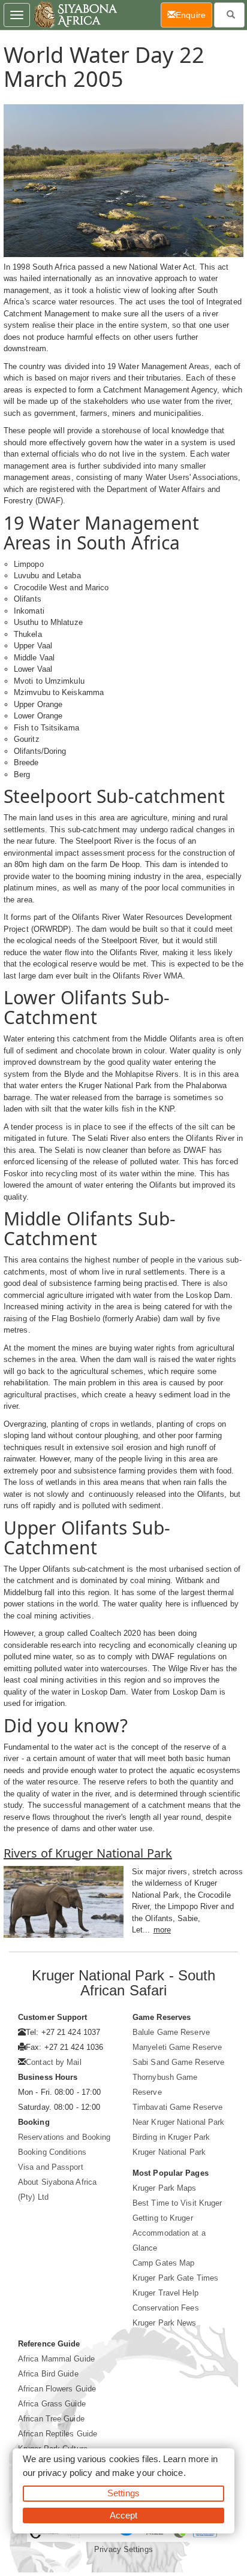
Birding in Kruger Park (171, 2137)
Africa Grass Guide (52, 2404)
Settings (123, 2493)
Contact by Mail (54, 2062)
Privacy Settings (123, 2549)
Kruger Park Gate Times (175, 2278)
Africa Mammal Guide (56, 2359)
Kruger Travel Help (165, 2293)
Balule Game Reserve (171, 2032)
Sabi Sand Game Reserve (178, 2062)
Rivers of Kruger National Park (88, 1853)
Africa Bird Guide (48, 2374)
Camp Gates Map (163, 2263)
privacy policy (65, 2473)
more (162, 1930)
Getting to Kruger (163, 2218)
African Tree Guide (51, 2419)
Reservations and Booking (64, 2137)
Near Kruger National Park (179, 2122)
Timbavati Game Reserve (177, 2107)
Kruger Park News (165, 2323)
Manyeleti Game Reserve (177, 2047)
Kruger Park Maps (165, 2188)
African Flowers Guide (57, 2389)
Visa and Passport (51, 2167)
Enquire (194, 15)
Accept (124, 2515)
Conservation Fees (166, 2308)
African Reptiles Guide (58, 2434)
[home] (75, 15)
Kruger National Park (169, 2152)
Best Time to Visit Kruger (177, 2203)
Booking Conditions (52, 2152)
